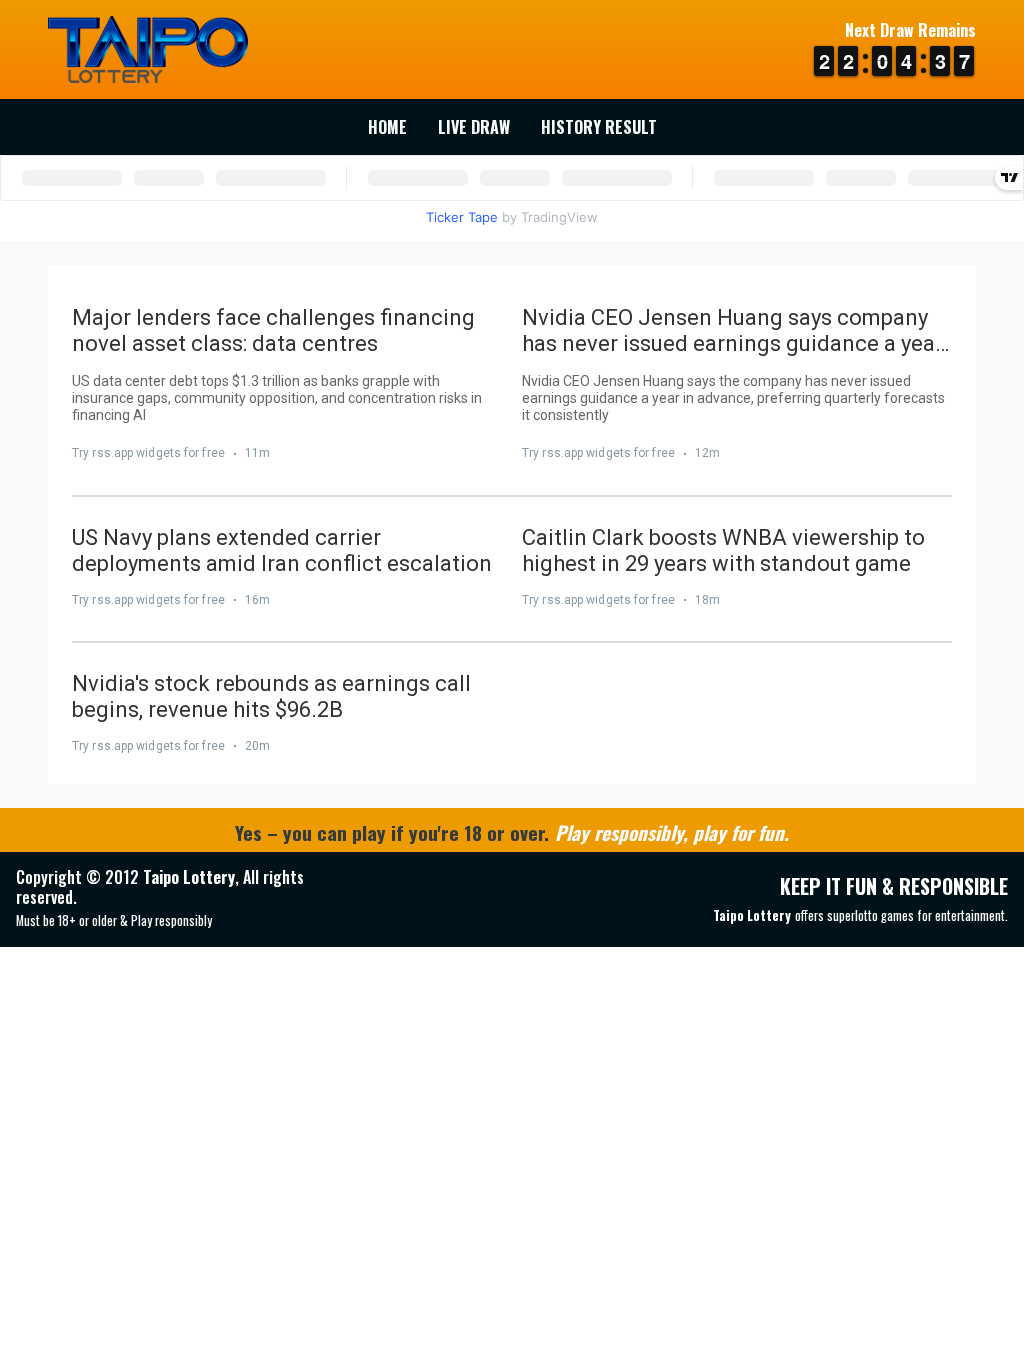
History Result (599, 127)
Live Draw (474, 127)
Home (387, 127)
